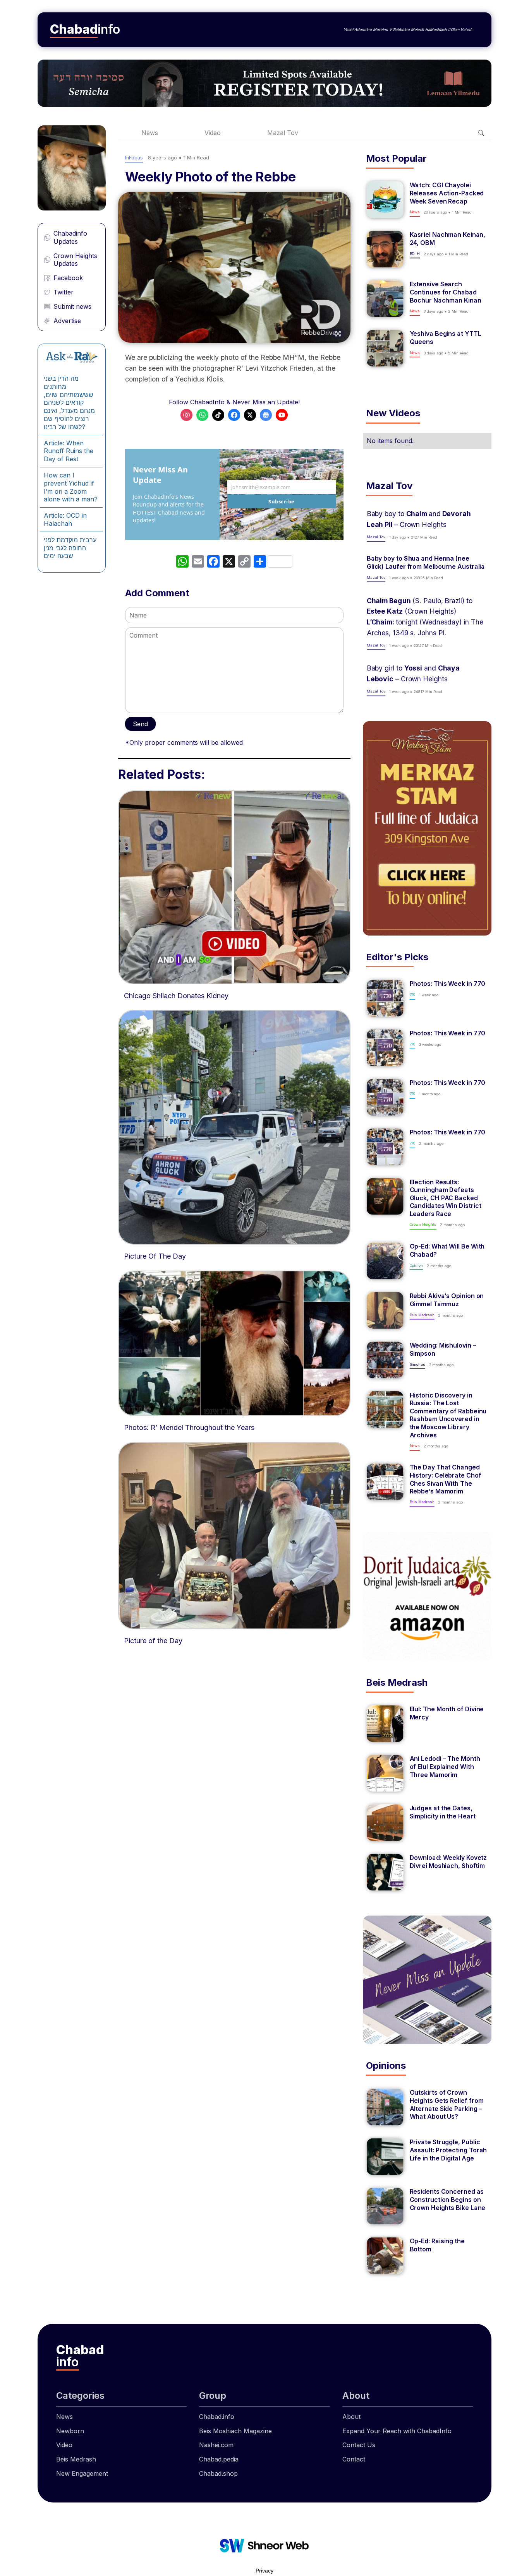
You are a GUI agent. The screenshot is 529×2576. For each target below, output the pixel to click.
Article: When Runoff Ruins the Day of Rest (69, 451)
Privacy (264, 2571)
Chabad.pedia (219, 2459)
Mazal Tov (283, 133)
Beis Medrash (76, 2459)
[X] (229, 562)
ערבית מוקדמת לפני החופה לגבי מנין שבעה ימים (70, 548)
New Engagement (82, 2473)
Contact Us (359, 2445)
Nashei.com (216, 2445)
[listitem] (427, 200)
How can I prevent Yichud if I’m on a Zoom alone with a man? (71, 487)
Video (213, 133)
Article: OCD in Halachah (65, 519)
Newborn (70, 2431)
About (351, 2417)
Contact (354, 2459)
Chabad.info (217, 2417)
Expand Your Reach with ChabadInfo (397, 2431)
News (150, 133)
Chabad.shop (218, 2473)
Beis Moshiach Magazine (235, 2431)
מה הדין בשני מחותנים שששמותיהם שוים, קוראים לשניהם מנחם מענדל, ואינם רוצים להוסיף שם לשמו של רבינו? (69, 403)
